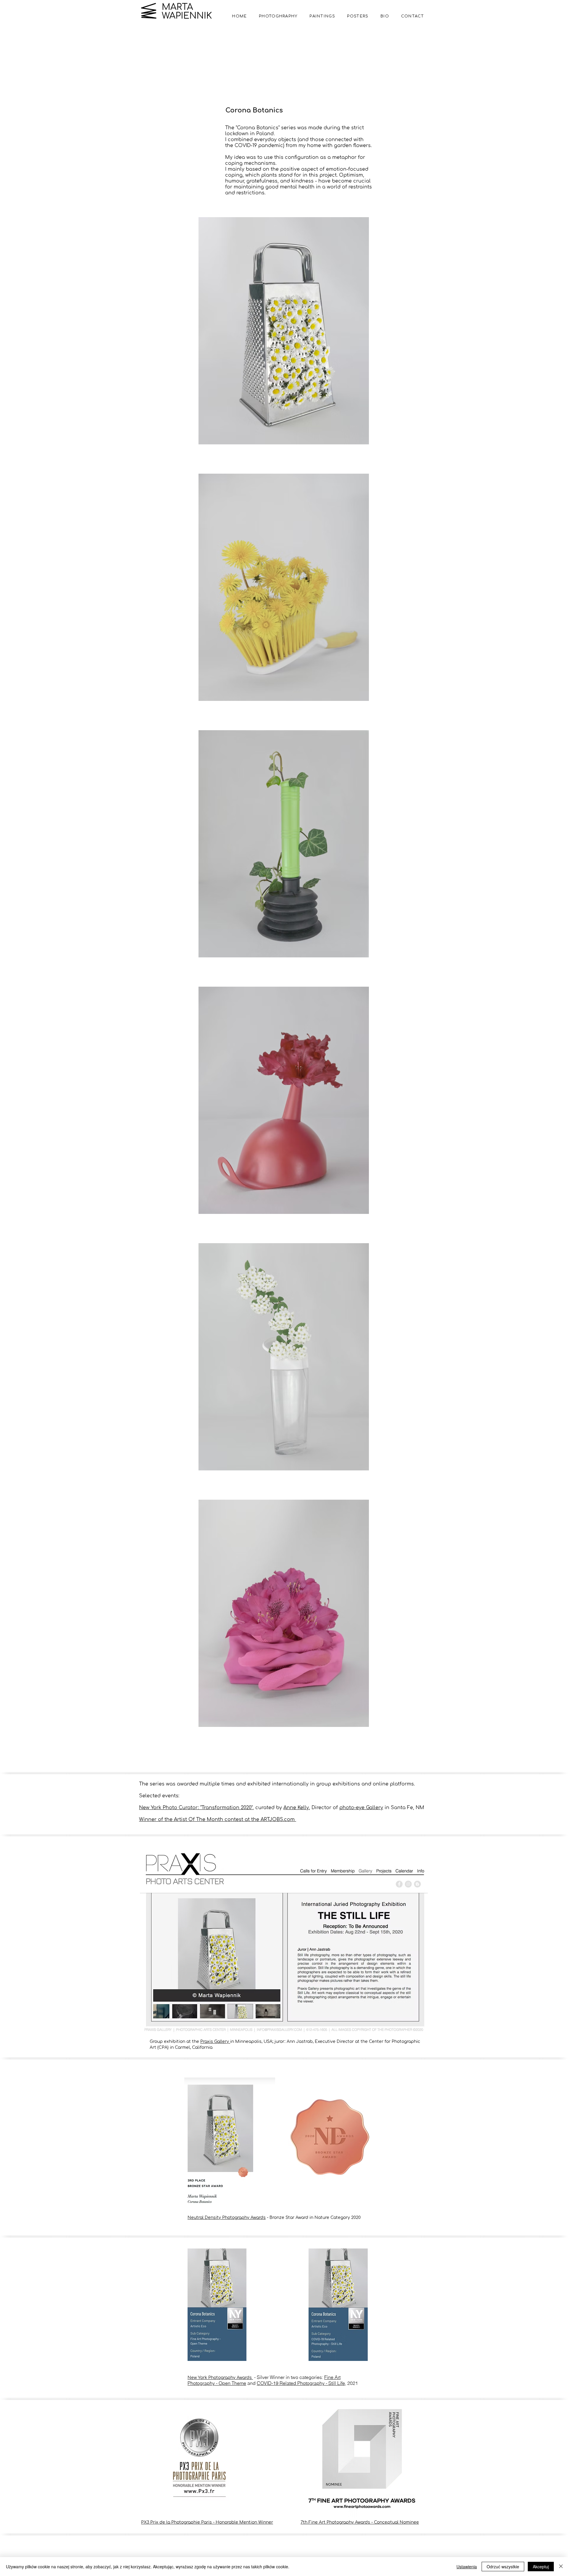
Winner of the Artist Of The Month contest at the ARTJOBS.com (218, 1820)
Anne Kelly (296, 1808)
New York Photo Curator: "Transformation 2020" (196, 1808)
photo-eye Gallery (361, 1808)
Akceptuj (541, 2567)
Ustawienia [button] (467, 2567)
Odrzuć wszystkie (503, 2567)
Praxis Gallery (215, 2042)
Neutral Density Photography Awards (227, 2218)
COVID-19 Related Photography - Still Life (301, 2383)
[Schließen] (561, 2567)
